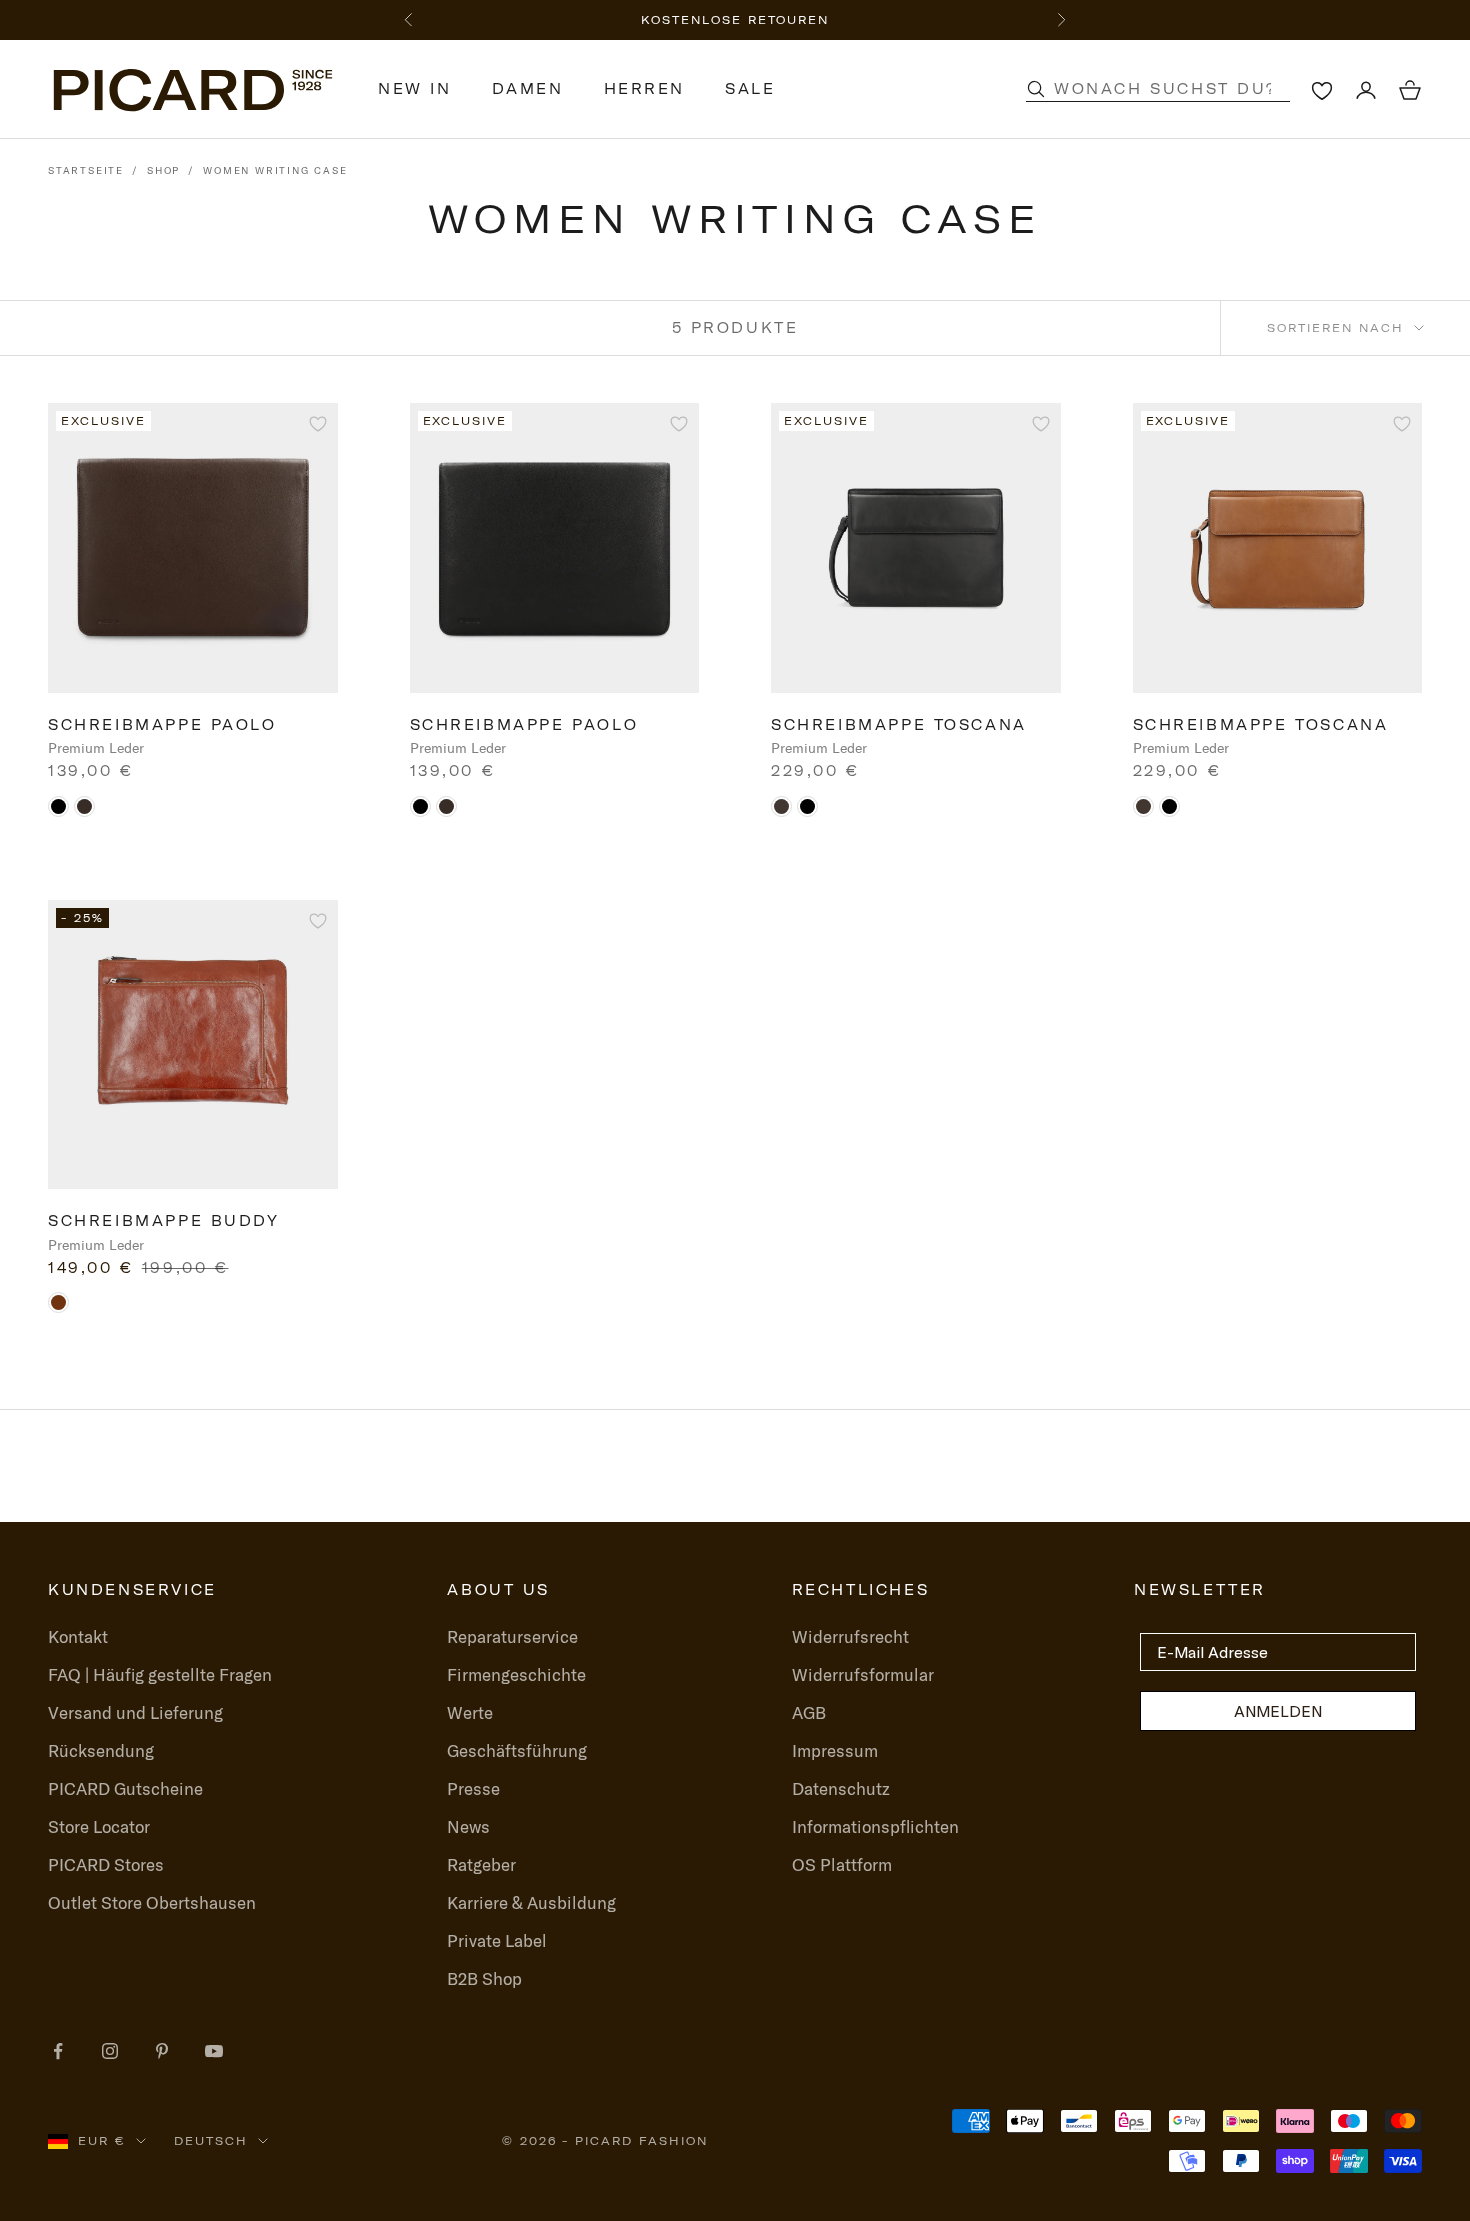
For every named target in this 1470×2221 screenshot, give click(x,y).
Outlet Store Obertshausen (152, 1902)
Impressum (835, 1750)
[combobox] (1179, 89)
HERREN (645, 89)
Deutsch (211, 2141)
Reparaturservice (512, 1636)
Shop (163, 170)
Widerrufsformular (863, 1674)
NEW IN (415, 89)
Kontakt (78, 1636)
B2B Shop (484, 1978)
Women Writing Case (275, 170)
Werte (470, 1712)
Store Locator (99, 1826)
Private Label (497, 1940)
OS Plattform (842, 1864)
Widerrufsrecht (850, 1636)
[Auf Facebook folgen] (58, 2051)
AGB (809, 1712)
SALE (750, 89)
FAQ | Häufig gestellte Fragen (160, 1674)
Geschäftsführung (517, 1750)
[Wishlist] (1322, 90)
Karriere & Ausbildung (531, 1902)
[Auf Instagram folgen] (110, 2051)
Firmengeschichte (516, 1674)
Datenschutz (841, 1788)
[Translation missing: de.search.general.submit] (1036, 89)
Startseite (86, 170)
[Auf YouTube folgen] (214, 2051)
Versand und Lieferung (135, 1712)
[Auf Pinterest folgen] (162, 2051)
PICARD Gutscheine (125, 1788)
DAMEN (528, 89)
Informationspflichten (875, 1826)
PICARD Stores (106, 1864)
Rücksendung (101, 1750)
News (468, 1826)
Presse (473, 1788)
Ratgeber (481, 1864)
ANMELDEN (1278, 1711)
